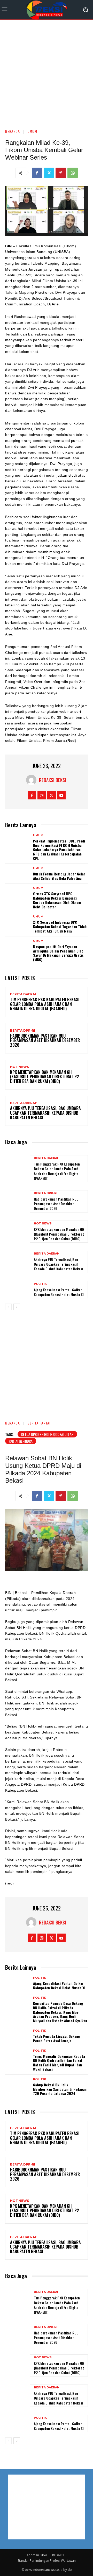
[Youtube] (61, 795)
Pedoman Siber (36, 2555)
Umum (32, 131)
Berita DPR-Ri (23, 1031)
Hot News (20, 1067)
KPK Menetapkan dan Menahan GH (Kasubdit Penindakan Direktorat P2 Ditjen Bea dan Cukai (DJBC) (45, 1077)
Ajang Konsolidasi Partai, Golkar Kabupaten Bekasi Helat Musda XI (59, 1292)
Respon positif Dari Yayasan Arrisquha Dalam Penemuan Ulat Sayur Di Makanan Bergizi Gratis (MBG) (58, 953)
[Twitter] (49, 173)
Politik (40, 1284)
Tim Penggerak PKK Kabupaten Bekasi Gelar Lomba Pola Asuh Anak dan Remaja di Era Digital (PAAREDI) (45, 1004)
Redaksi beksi (53, 780)
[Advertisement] (47, 72)
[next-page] (17, 1307)
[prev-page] (8, 1307)
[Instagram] (42, 795)
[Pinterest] (61, 173)
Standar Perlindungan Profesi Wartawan (47, 2561)
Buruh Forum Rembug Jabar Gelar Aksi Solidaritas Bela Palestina (59, 876)
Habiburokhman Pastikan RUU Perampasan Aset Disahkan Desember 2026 (45, 1040)
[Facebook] (37, 173)
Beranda (13, 131)
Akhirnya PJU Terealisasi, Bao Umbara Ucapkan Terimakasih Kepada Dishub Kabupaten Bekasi (45, 1113)
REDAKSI (58, 2555)
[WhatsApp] (73, 173)
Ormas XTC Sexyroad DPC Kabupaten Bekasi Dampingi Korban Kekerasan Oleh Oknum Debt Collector (57, 900)
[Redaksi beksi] (33, 780)
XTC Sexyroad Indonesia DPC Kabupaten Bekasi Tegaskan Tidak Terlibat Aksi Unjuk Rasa (60, 926)
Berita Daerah (24, 994)
